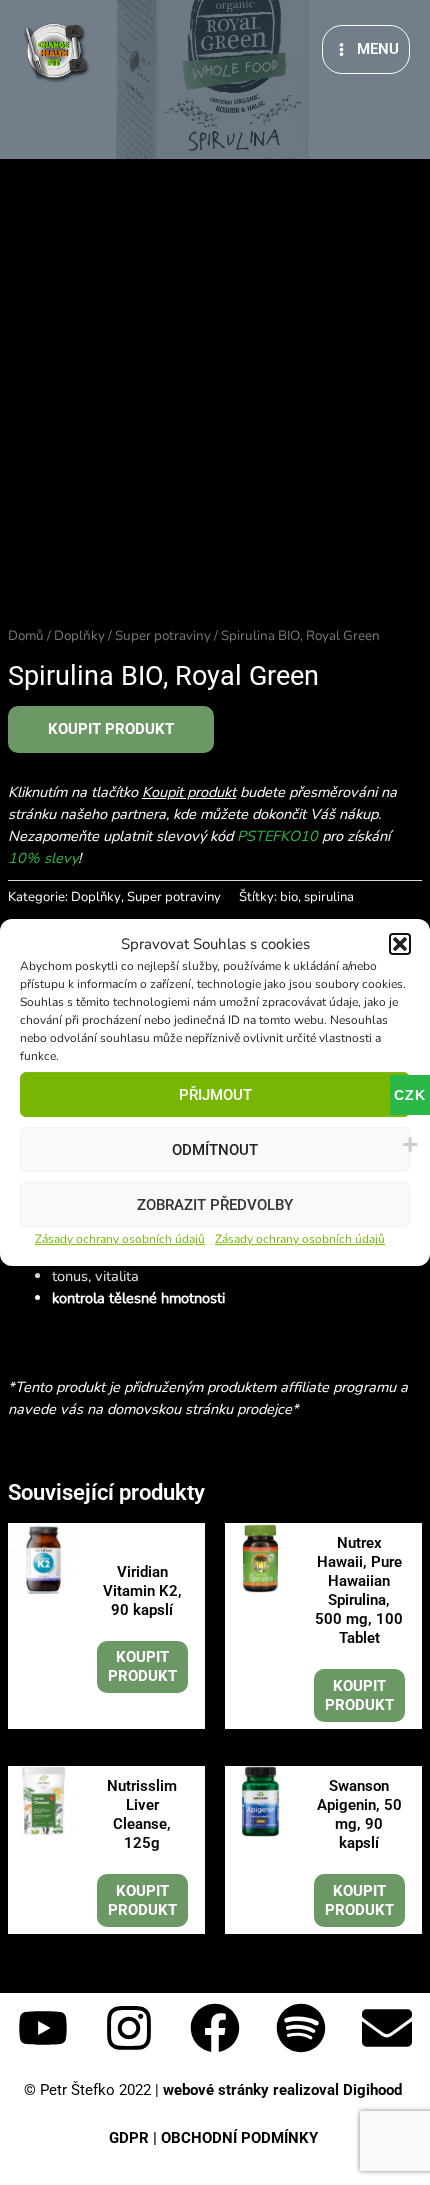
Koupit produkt (111, 729)
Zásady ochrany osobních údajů (120, 1240)
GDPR (129, 2138)
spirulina (329, 897)
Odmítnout (215, 1150)
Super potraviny (163, 635)
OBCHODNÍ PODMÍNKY (241, 2138)
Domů (26, 635)
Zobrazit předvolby (215, 1205)
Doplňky (79, 635)
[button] (400, 945)
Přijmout (215, 1095)
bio (289, 897)
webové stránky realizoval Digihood (284, 2090)
